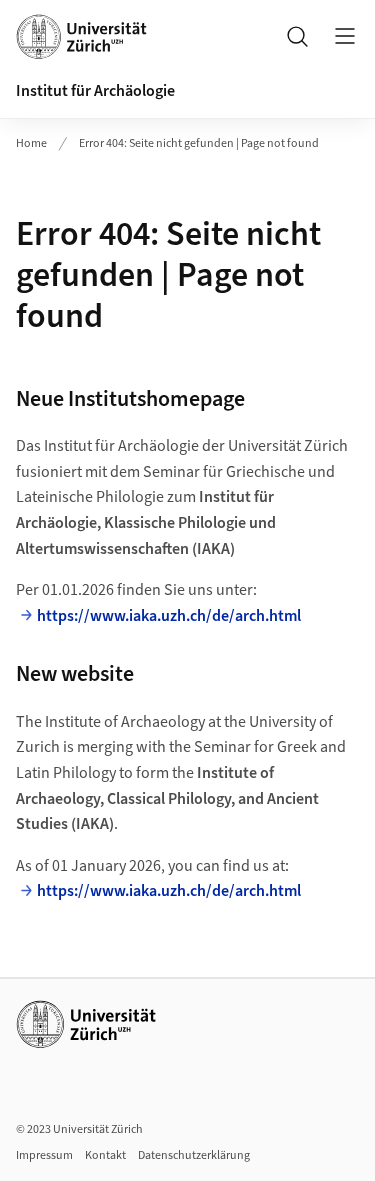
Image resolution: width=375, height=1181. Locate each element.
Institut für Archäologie (95, 91)
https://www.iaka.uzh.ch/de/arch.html (169, 616)
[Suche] (297, 36)
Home (31, 143)
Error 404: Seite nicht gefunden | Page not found (199, 143)
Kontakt (105, 1155)
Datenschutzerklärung (194, 1155)
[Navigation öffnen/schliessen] (345, 36)
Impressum (44, 1155)
